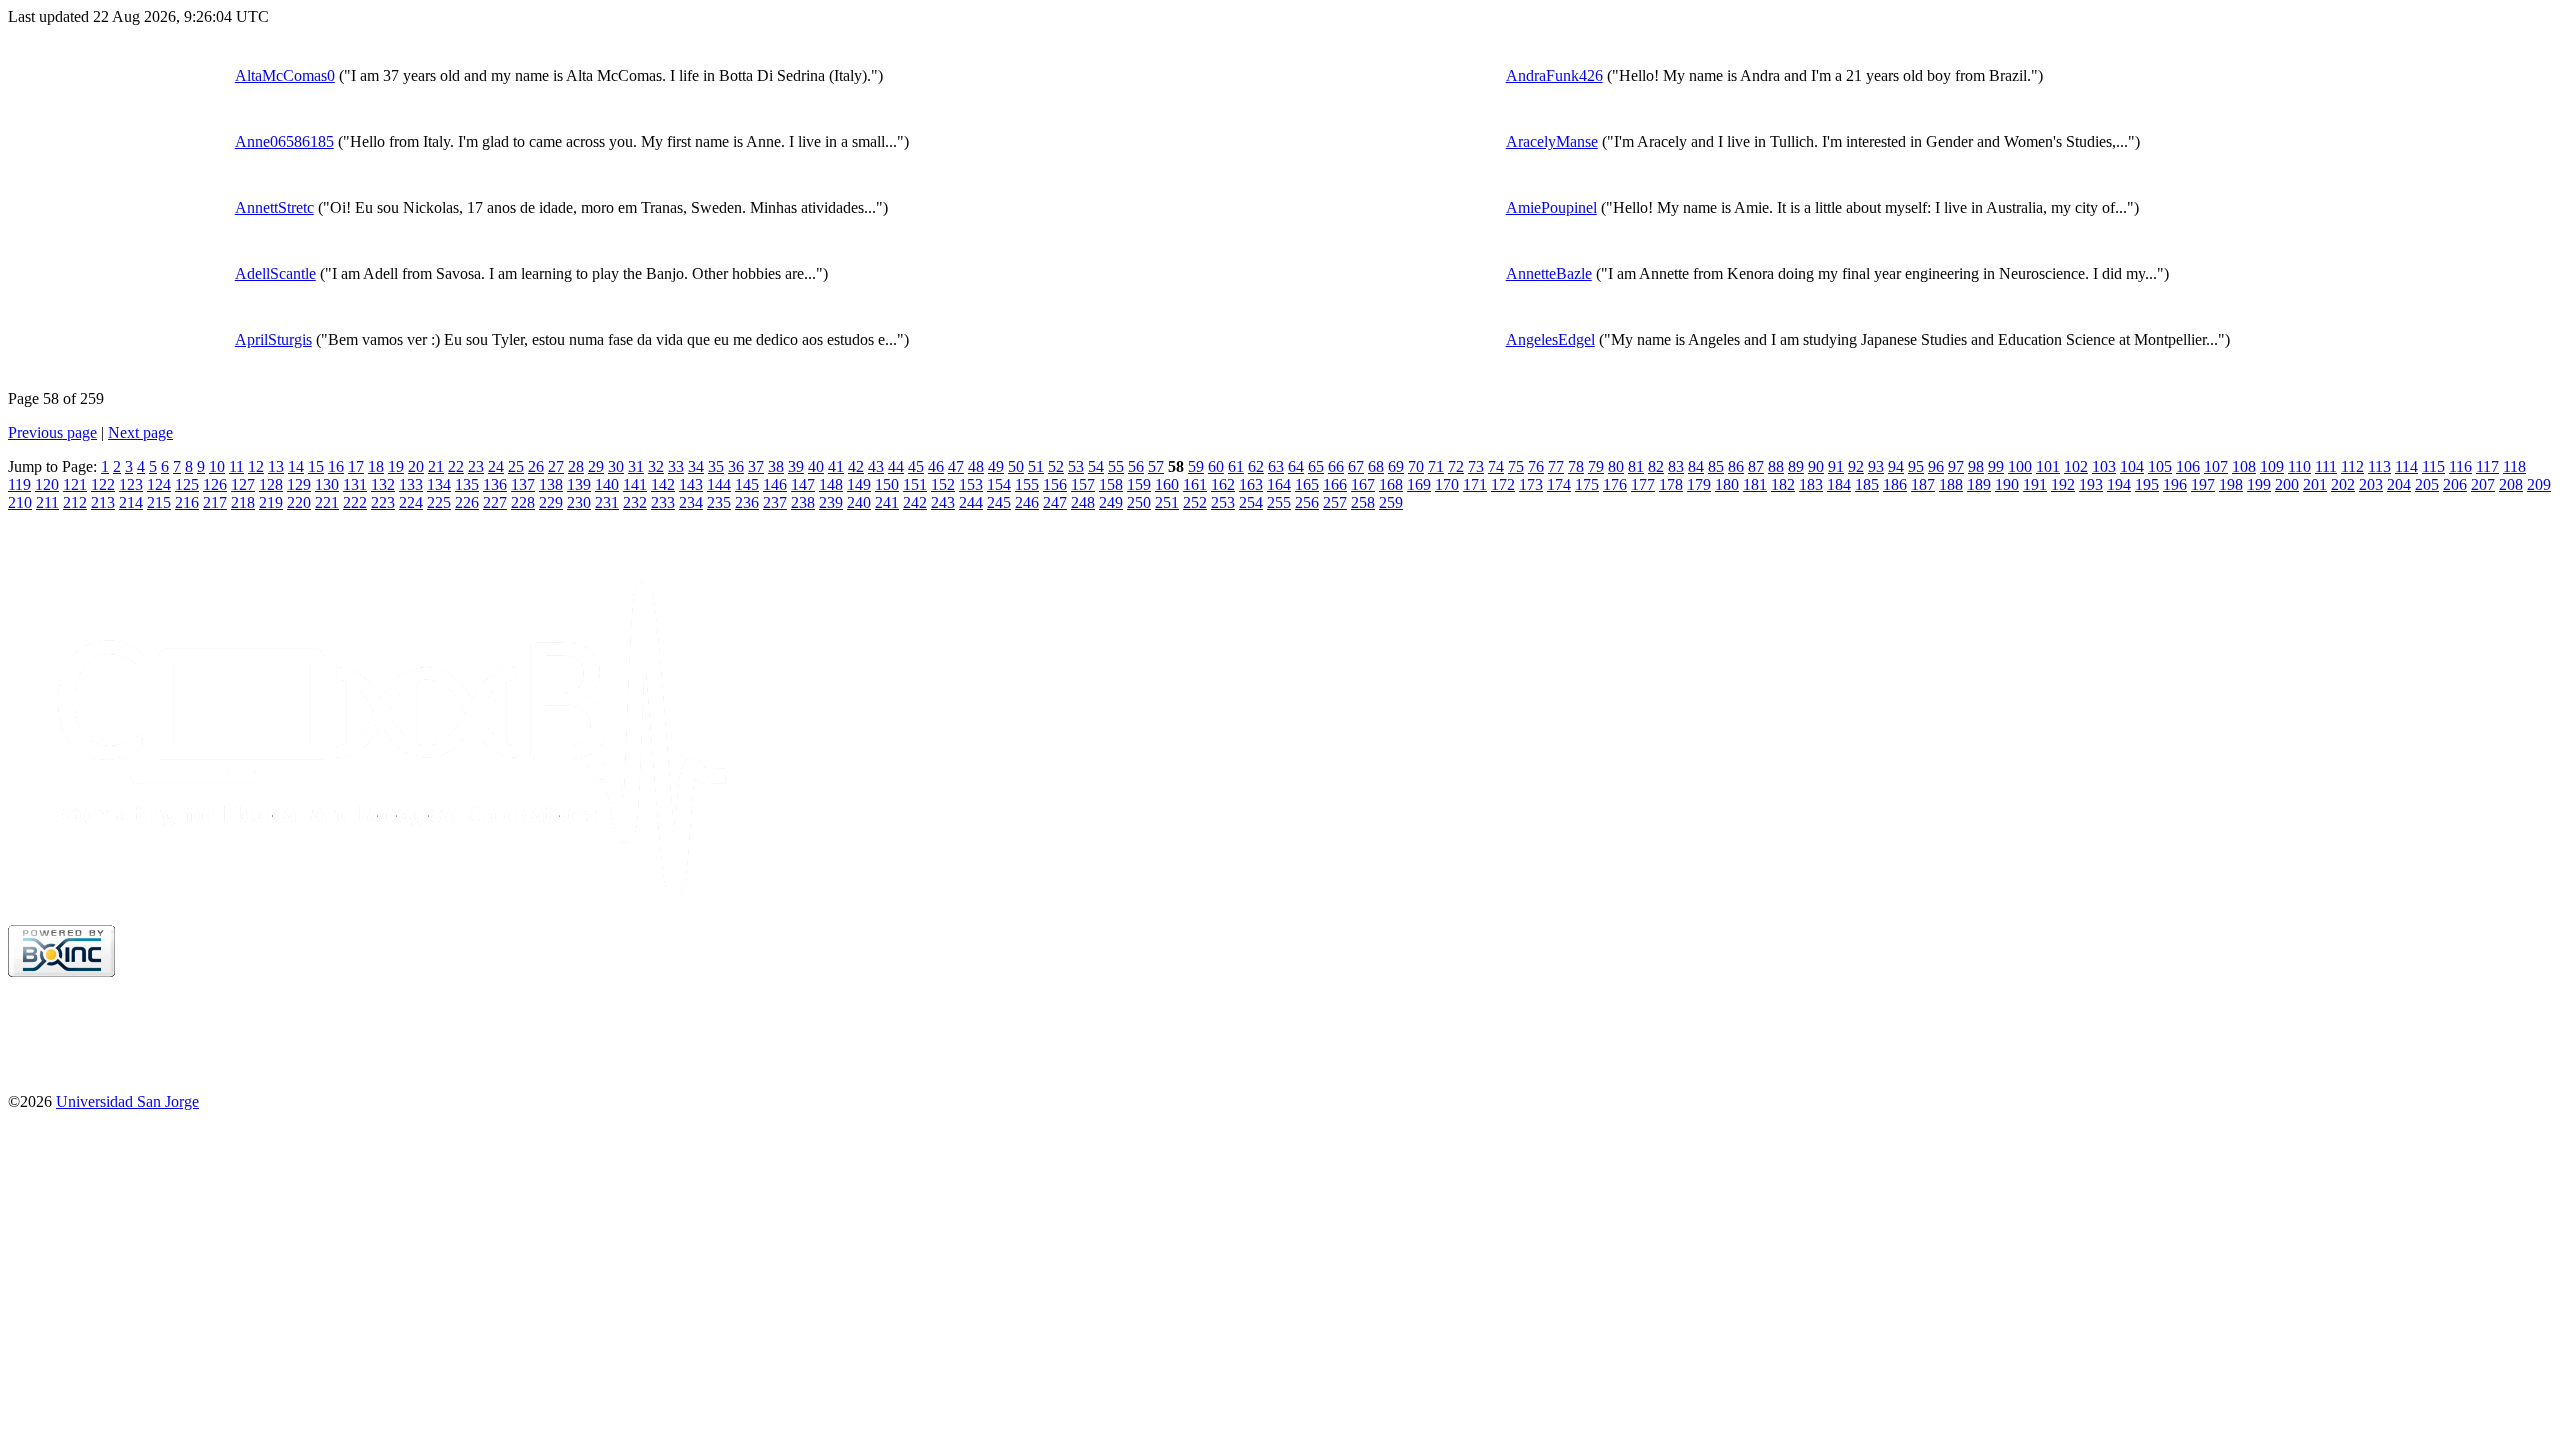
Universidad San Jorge (127, 1101)
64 (1296, 466)
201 (2315, 484)
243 (943, 502)
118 (2514, 466)
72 (1456, 466)
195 (2147, 484)
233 (663, 502)
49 (996, 466)
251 (1167, 502)
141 (635, 484)
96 (1936, 466)
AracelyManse (1552, 141)
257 (1335, 502)
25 (516, 466)
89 (1796, 466)
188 (1951, 484)
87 (1756, 466)
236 (747, 502)
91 (1836, 466)
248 (1083, 502)
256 (1307, 502)
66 (1336, 466)
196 (2175, 484)
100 (2020, 466)
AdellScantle (275, 273)
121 (75, 484)
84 (1696, 466)
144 (719, 484)
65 (1316, 466)
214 (131, 502)
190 (2007, 484)
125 (187, 484)
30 (616, 466)
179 (1699, 484)
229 (551, 502)
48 (976, 466)
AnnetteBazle (1549, 273)
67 (1356, 466)
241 (887, 502)
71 (1436, 466)
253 (1223, 502)
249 (1111, 502)
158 (1111, 484)
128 (271, 484)
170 (1447, 484)
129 (299, 484)
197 (2203, 484)
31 (636, 466)
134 (439, 484)
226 (467, 502)
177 (1643, 484)
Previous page (52, 432)
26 (536, 466)
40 (816, 466)
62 (1256, 466)
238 (803, 502)
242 (915, 502)
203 (2371, 484)
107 (2216, 466)
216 (187, 502)
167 (1363, 484)
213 (103, 502)
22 (456, 466)
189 (1979, 484)
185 (1867, 484)
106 (2188, 466)
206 (2455, 484)
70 (1416, 466)
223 (383, 502)
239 (831, 502)
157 (1083, 484)
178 (1671, 484)
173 (1531, 484)
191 (2035, 484)
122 (103, 484)
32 (656, 466)
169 (1419, 484)
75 (1516, 466)
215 (159, 502)
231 (607, 502)
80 (1616, 466)
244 (971, 502)
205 (2427, 484)
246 (1027, 502)
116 (2460, 466)
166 (1335, 484)
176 (1615, 484)
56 (1136, 466)
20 (416, 466)
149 (859, 484)
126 (215, 484)
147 (803, 484)
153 (971, 484)
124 (159, 484)
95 (1916, 466)
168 (1391, 484)
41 (836, 466)
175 (1587, 484)
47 (956, 466)
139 (579, 484)
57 (1156, 466)
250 (1139, 502)
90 (1816, 466)
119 (19, 484)
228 (523, 502)
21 (436, 466)
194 (2119, 484)
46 (936, 466)
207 (2483, 484)
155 (1027, 484)
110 (2299, 466)
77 (1556, 466)
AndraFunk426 (1554, 75)
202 (2343, 484)
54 (1096, 466)
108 (2244, 466)
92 (1856, 466)
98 (1976, 466)
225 (439, 502)
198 (2231, 484)
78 (1576, 466)
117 (2487, 466)
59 (1196, 466)
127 (243, 484)
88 (1776, 466)
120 (47, 484)
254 (1251, 502)
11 (236, 466)
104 (2132, 466)
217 (215, 502)
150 (887, 484)
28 (576, 466)
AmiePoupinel (1551, 207)
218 (243, 502)
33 (676, 466)
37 (756, 466)
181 (1755, 484)
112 (2352, 466)
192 (2063, 484)
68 (1376, 466)
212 (75, 502)
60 (1216, 466)
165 (1307, 484)
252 (1195, 502)
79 (1596, 466)
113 (2379, 466)
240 (859, 502)
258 (1363, 502)
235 (719, 502)
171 (1475, 484)
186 (1895, 484)
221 (327, 502)
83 (1676, 466)
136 (495, 484)
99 (1996, 466)
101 (2048, 466)
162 (1223, 484)
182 (1783, 484)
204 (2399, 484)
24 (496, 466)
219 (271, 502)
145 (747, 484)
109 (2272, 466)
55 (1116, 466)
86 (1736, 466)
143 (691, 484)
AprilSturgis (273, 339)
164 (1279, 484)
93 (1876, 466)
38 (776, 466)
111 (2326, 466)
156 (1055, 484)
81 (1636, 466)
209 (2539, 484)
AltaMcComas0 (285, 75)
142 (663, 484)
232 (635, 502)
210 (20, 502)
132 (383, 484)
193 (2091, 484)
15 (316, 466)
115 (2433, 466)
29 (596, 466)
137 (523, 484)
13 (276, 466)
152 (943, 484)
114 (2406, 466)
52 (1056, 466)
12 (256, 466)
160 (1167, 484)
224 (411, 502)
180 (1727, 484)
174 (1559, 484)
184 (1839, 484)
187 (1923, 484)
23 (476, 466)
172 (1503, 484)
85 (1716, 466)
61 (1236, 466)
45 (916, 466)
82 (1656, 466)
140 (607, 484)
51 (1036, 466)
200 (2287, 484)
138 (551, 484)
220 (299, 502)
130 (327, 484)
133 (411, 484)
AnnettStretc (274, 207)
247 (1055, 502)
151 (915, 484)
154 (999, 484)
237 (775, 502)
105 (2160, 466)
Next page (140, 432)
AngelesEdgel (1550, 339)
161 (1195, 484)
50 (1016, 466)
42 (856, 466)
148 (831, 484)
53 (1076, 466)
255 (1279, 502)
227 (495, 502)
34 (696, 466)
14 (296, 466)
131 (355, 484)
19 (396, 466)
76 (1536, 466)
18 (376, 466)
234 (691, 502)
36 (736, 466)
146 (775, 484)
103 (2104, 466)
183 (1811, 484)
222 (355, 502)
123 (131, 484)
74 (1496, 466)
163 (1251, 484)
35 (716, 466)
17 (356, 466)
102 (2076, 466)
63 (1276, 466)
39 (796, 466)
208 (2511, 484)
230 (579, 502)
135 (467, 484)
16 (336, 466)
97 (1956, 466)
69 (1396, 466)
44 (896, 466)
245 (999, 502)
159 (1139, 484)
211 (47, 502)
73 (1476, 466)
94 (1896, 466)
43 (876, 466)
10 (217, 466)
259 (1391, 502)
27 (556, 466)
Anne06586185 (284, 141)
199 (2259, 484)
